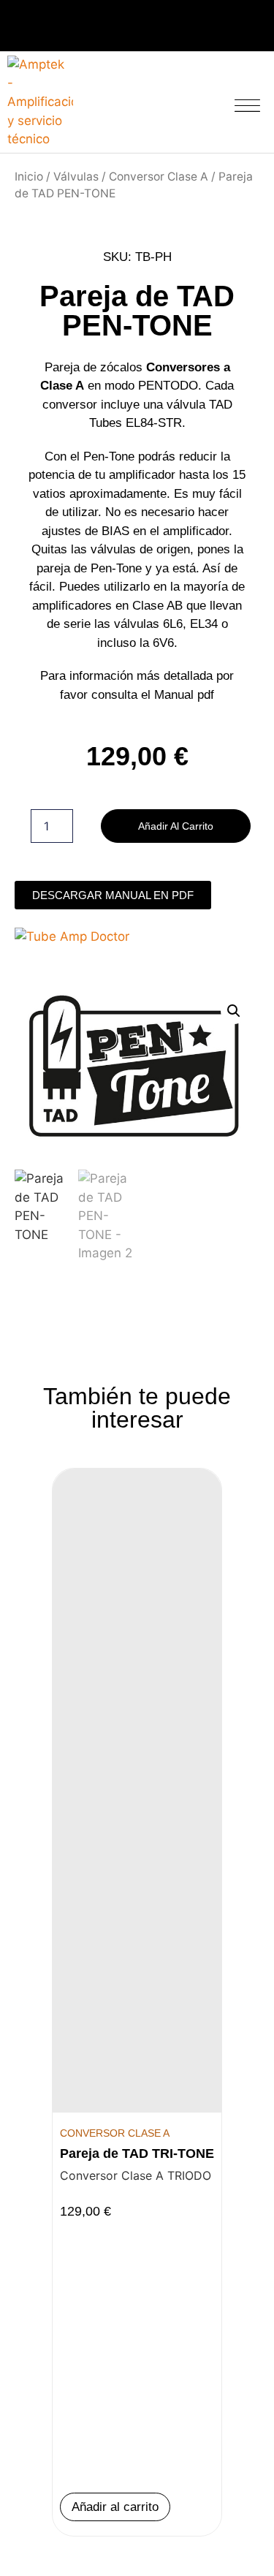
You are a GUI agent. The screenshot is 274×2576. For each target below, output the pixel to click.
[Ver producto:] (137, 1791)
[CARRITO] (132, 102)
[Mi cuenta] (172, 99)
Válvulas (76, 177)
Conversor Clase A (159, 177)
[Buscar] (196, 100)
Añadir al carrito (176, 826)
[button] (248, 103)
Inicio (29, 177)
